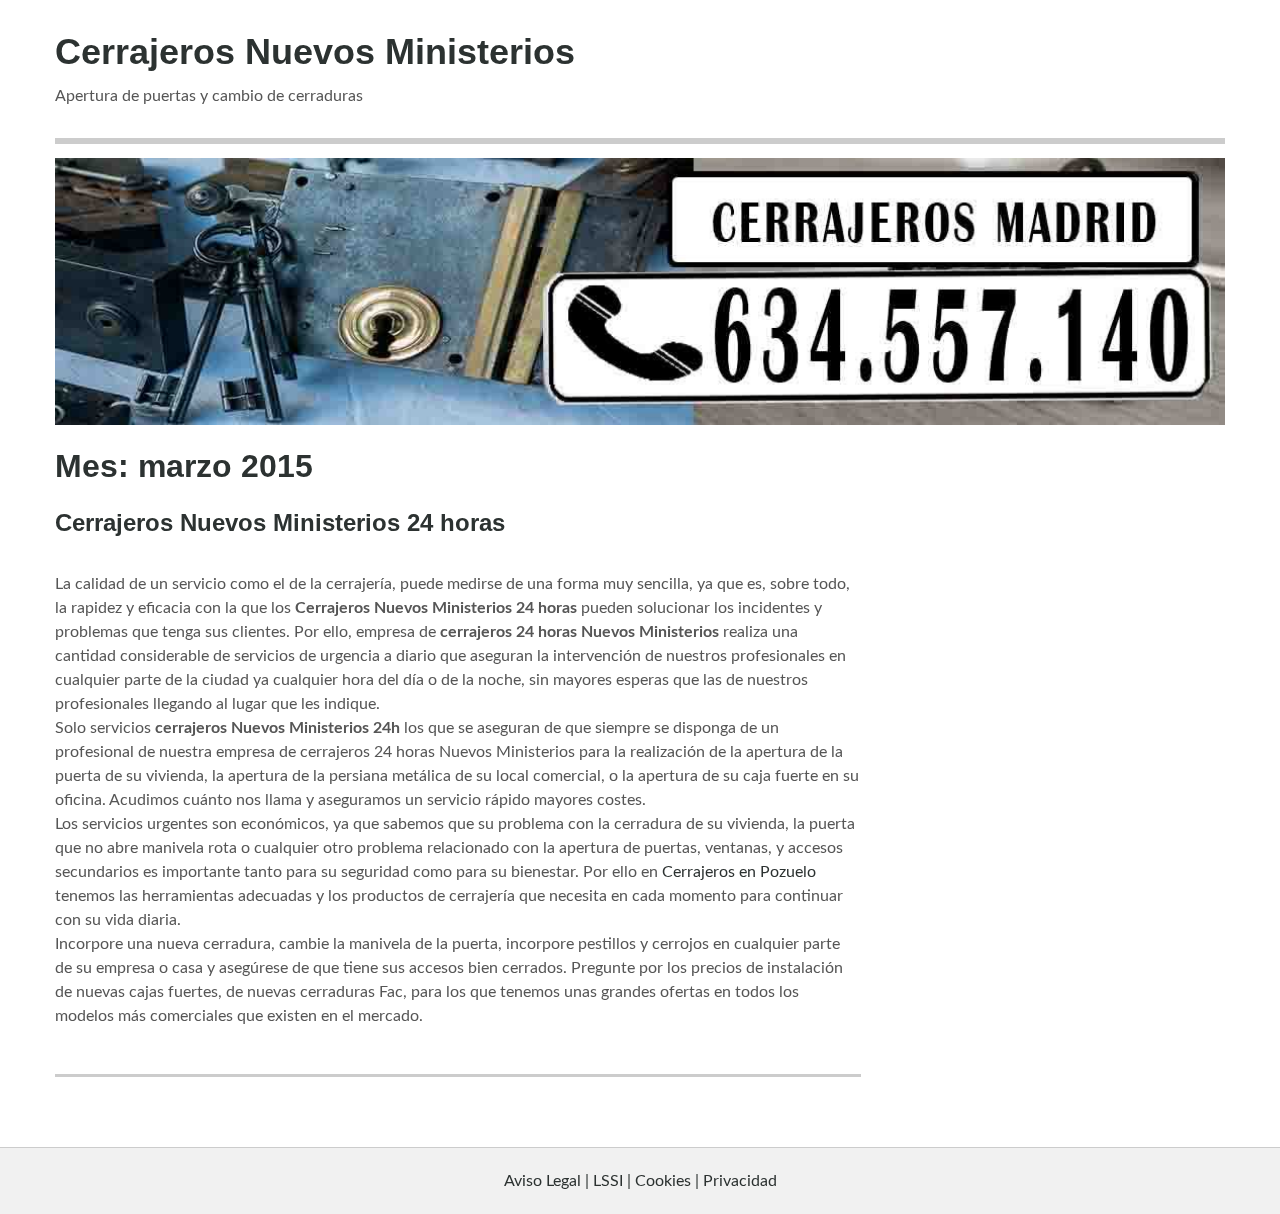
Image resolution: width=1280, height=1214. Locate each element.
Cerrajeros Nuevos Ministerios (315, 51)
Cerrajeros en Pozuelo (739, 872)
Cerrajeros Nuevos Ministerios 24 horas (280, 522)
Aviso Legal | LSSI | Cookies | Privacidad (640, 1181)
